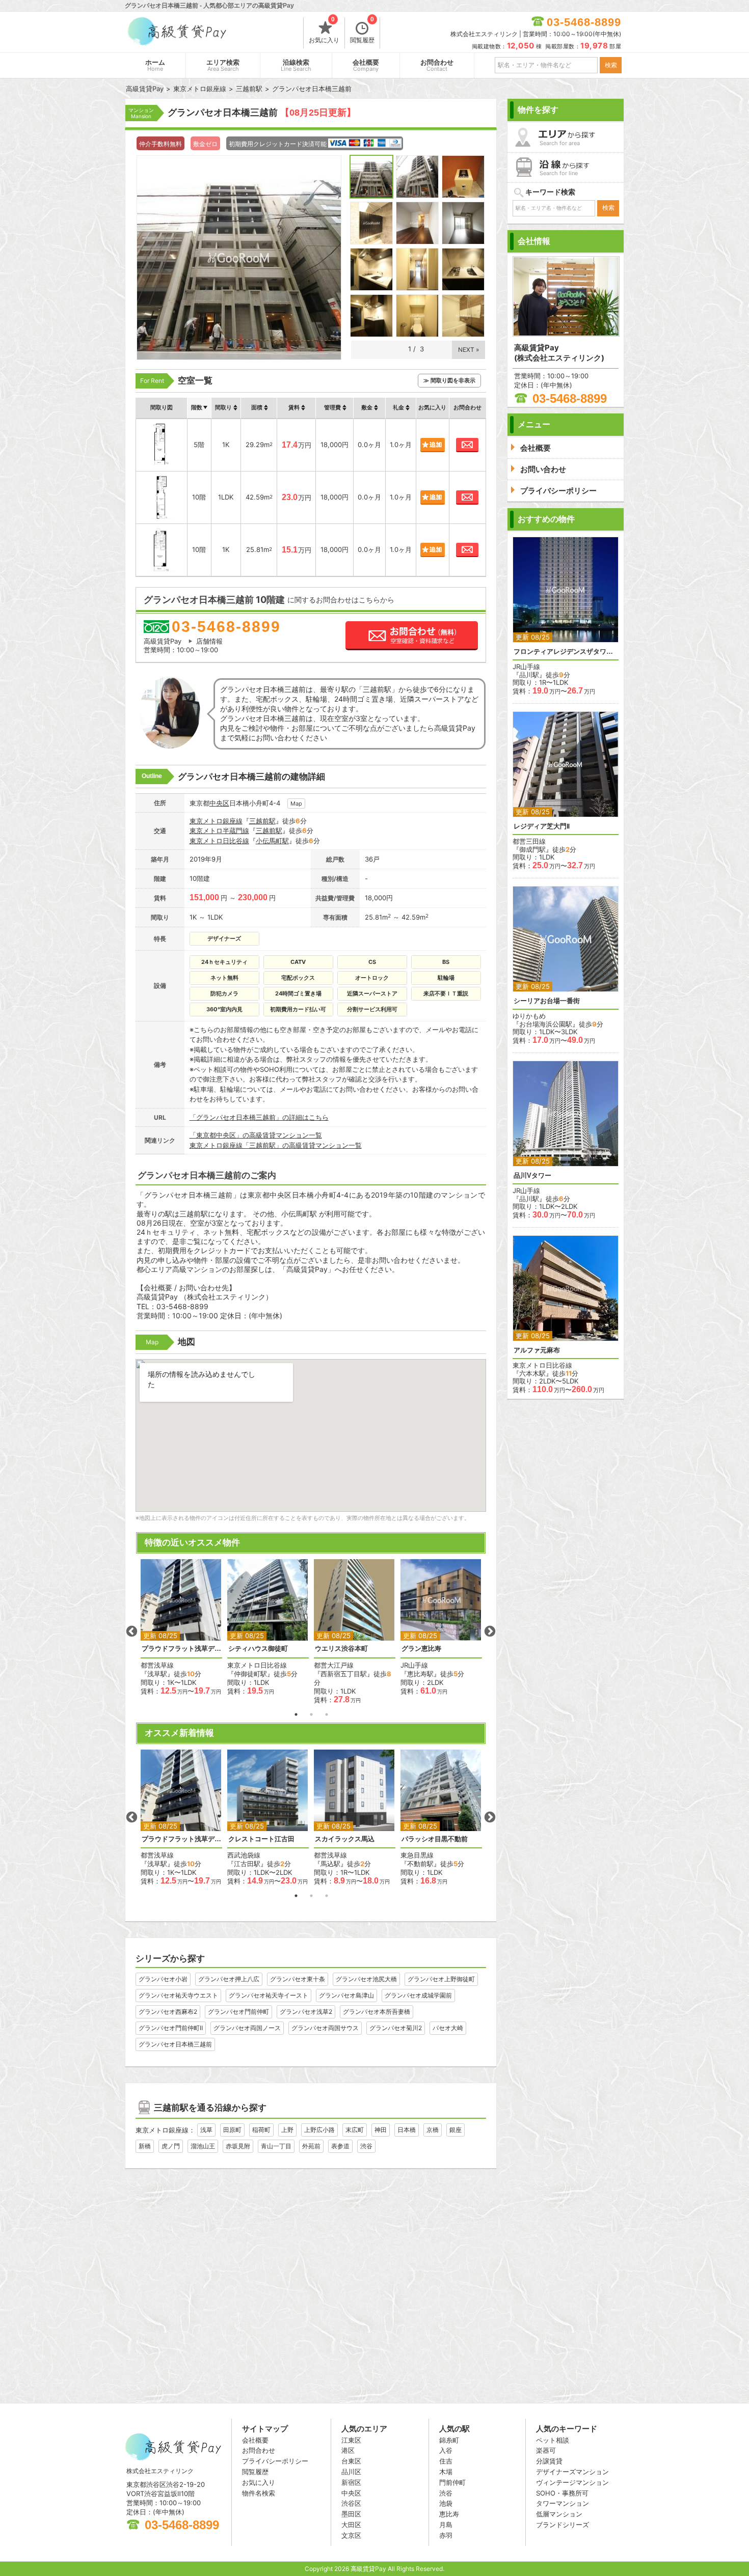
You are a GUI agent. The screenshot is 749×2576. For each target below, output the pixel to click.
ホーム (155, 65)
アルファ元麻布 (537, 1350)
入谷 (446, 2450)
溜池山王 (203, 2146)
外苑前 (311, 2146)
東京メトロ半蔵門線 (219, 830)
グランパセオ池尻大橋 (366, 1979)
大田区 (351, 2525)
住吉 (446, 2461)
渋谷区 (351, 2503)
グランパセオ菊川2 (396, 2028)
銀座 (456, 2130)
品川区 (351, 2472)
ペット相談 (553, 2440)
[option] (181, 1627)
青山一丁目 (276, 2146)
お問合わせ (437, 65)
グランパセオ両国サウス (325, 2028)
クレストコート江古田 (261, 1839)
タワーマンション (563, 2503)
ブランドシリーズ (563, 2525)
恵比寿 (449, 2514)
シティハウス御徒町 (258, 1649)
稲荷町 (261, 2130)
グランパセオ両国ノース (247, 2028)
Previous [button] (131, 1631)
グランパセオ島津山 (346, 1995)
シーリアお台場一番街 (547, 1001)
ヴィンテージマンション (572, 2482)
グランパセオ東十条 (298, 1979)
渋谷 (366, 2146)
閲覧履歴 (362, 31)
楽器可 (546, 2450)
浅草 (206, 2130)
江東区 (351, 2440)
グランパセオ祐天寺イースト (269, 1995)
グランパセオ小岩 (163, 1979)
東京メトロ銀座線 (216, 821)
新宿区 (351, 2482)
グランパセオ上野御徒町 (441, 1979)
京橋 (433, 2130)
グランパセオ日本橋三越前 (175, 2044)
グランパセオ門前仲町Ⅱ (171, 2028)
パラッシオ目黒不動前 (435, 1839)
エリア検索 (223, 65)
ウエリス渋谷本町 (341, 1649)
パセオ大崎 (448, 2028)
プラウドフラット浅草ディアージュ (181, 1649)
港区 (348, 2450)
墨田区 (351, 2514)
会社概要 (366, 65)
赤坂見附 (238, 2146)
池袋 (446, 2503)
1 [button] (296, 1714)
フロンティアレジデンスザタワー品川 (566, 652)
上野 (287, 2130)
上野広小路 (319, 2130)
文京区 (351, 2535)
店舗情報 (209, 641)
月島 (446, 2525)
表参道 (340, 2146)
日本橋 (407, 2130)
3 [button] (327, 1714)
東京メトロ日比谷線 (219, 841)
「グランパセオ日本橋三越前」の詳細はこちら (259, 1117)
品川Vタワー (532, 1175)
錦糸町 (449, 2440)
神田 (381, 2130)
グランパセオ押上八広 (229, 1979)
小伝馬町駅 (272, 841)
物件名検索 (259, 2493)
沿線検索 (296, 65)
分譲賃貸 (549, 2461)
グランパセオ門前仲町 (238, 2012)
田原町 (232, 2130)
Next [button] (490, 1631)
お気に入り (324, 31)
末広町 (355, 2130)
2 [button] (311, 1714)
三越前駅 (262, 821)
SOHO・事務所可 (562, 2493)
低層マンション (559, 2514)
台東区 (351, 2461)
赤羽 (446, 2535)
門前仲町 (452, 2482)
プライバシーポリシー (275, 2461)
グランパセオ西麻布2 (168, 2012)
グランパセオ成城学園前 (418, 1995)
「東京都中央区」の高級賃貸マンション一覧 (256, 1135)
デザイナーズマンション (572, 2472)
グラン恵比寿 (421, 1649)
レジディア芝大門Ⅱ (542, 826)
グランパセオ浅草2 (306, 2012)
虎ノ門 (171, 2146)
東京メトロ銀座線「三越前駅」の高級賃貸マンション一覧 (276, 1145)
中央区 (219, 803)
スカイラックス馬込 (345, 1839)
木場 (446, 2472)
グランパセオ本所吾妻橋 (377, 2012)
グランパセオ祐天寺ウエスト (178, 1995)
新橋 (145, 2146)
